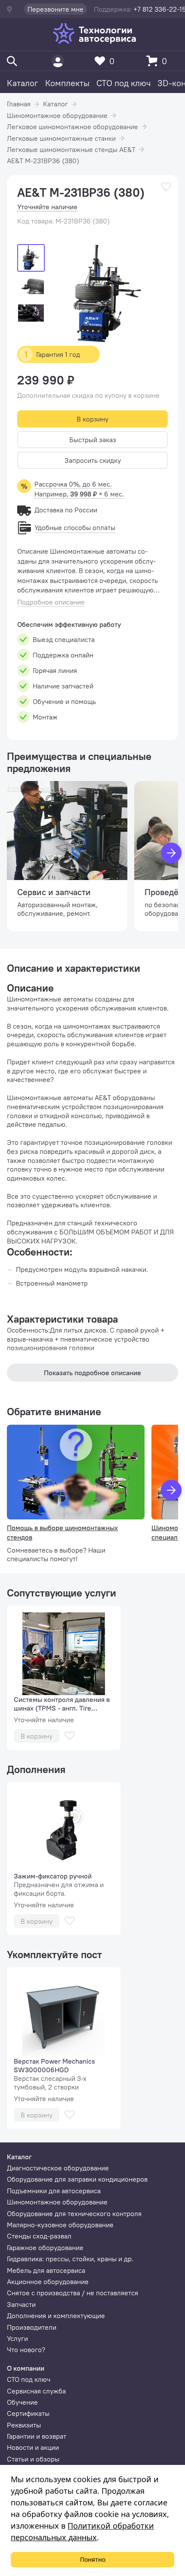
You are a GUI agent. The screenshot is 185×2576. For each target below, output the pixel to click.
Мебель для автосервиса (46, 2270)
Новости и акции (33, 2447)
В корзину (92, 419)
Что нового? (26, 2350)
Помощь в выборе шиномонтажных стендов (62, 1532)
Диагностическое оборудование (58, 2168)
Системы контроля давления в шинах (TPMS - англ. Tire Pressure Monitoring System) (62, 1704)
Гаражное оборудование (45, 2247)
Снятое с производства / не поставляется (72, 2293)
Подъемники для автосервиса (54, 2191)
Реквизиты (24, 2425)
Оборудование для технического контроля (74, 2213)
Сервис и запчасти (54, 892)
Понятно (93, 2559)
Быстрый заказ (93, 440)
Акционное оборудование (48, 2282)
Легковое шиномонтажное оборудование (72, 127)
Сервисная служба (36, 2391)
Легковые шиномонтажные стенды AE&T (71, 149)
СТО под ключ (123, 83)
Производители (32, 2327)
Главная (19, 104)
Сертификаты (28, 2413)
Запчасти (21, 2304)
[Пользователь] (58, 61)
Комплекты (67, 83)
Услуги (17, 2338)
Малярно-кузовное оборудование (60, 2225)
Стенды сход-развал (39, 2236)
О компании (26, 2368)
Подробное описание (51, 602)
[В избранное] (166, 187)
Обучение (22, 2402)
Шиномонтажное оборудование (57, 115)
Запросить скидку (93, 460)
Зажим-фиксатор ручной (53, 1876)
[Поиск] (12, 61)
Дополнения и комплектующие (56, 2316)
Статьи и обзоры (33, 2459)
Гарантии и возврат (37, 2436)
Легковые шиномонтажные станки (61, 138)
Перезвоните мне (55, 9)
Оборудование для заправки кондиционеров (77, 2179)
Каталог (23, 83)
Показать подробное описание (92, 1373)
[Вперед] (171, 853)
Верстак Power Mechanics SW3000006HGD (54, 2065)
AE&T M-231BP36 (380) (43, 161)
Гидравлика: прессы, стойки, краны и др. (70, 2259)
